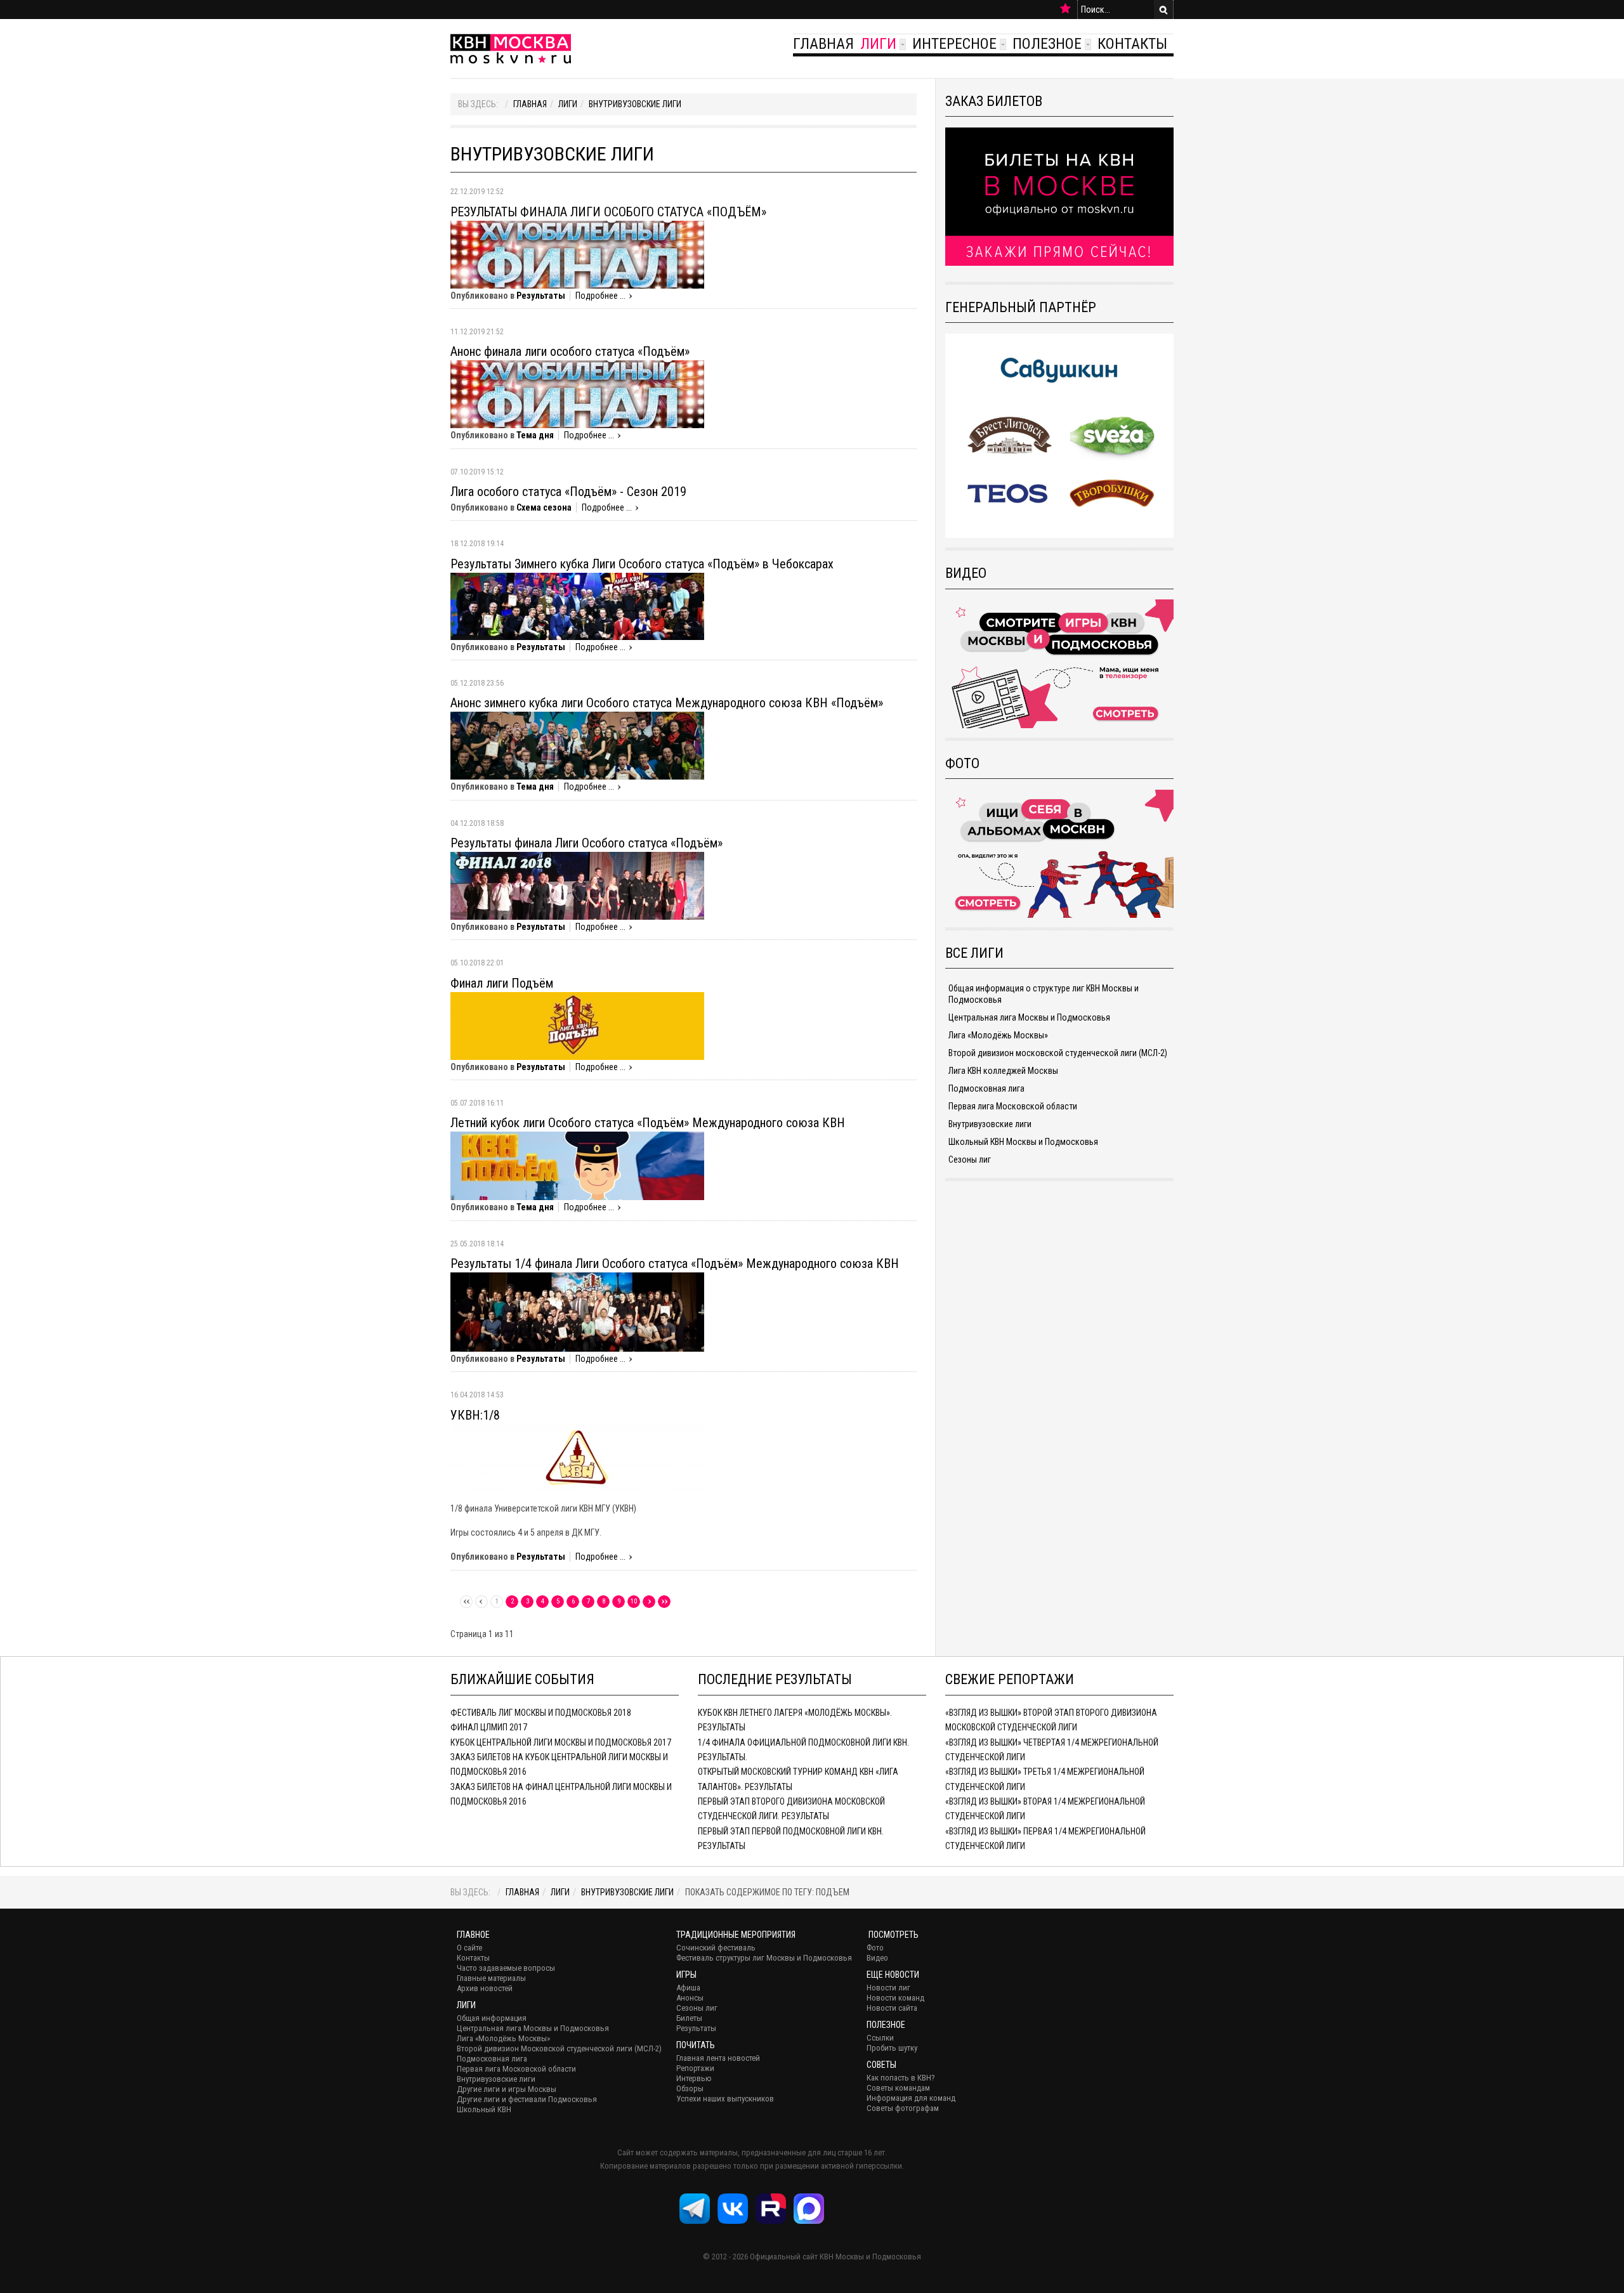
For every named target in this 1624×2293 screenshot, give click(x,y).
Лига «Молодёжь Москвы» (998, 1035)
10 (634, 1601)
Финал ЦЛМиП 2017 (489, 1727)
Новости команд (895, 1998)
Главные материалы (491, 1978)
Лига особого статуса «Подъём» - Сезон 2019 (568, 492)
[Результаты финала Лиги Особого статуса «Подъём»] (577, 885)
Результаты (541, 296)
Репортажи (695, 2068)
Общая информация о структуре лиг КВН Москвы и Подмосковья (1044, 994)
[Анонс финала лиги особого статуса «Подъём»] (577, 394)
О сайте (469, 1948)
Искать (1163, 10)
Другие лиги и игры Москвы (507, 2089)
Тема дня (535, 435)
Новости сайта (892, 2008)
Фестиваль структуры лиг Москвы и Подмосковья (764, 1958)
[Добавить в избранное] (1065, 9)
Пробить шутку (892, 2048)
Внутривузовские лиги (635, 104)
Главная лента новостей (718, 2058)
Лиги (878, 44)
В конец (664, 1602)
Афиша (688, 1988)
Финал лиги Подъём (502, 983)
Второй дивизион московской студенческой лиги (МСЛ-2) (1058, 1053)
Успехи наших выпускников (725, 2099)
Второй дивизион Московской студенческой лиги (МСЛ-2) (559, 2048)
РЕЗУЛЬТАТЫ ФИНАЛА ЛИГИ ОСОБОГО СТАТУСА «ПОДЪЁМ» (608, 212)
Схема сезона (544, 507)
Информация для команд (911, 2098)
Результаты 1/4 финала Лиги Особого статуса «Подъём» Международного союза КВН (675, 1264)
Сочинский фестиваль (716, 1948)
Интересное (954, 44)
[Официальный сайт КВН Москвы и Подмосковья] (511, 49)
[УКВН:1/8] (577, 1457)
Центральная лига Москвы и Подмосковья (1029, 1017)
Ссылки (880, 2038)
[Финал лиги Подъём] (577, 1025)
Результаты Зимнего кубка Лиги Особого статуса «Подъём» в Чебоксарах (642, 564)
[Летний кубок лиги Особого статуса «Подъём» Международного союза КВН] (577, 1165)
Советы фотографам (903, 2108)
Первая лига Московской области (1013, 1106)
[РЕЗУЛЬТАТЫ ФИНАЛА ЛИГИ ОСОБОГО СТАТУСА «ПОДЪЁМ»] (577, 254)
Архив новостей (485, 1988)
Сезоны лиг (970, 1160)
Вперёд (649, 1602)
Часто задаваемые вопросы (506, 1968)
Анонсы (690, 1998)
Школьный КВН (484, 2109)
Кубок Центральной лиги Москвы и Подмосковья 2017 (561, 1742)
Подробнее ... (600, 296)
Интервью (694, 2078)
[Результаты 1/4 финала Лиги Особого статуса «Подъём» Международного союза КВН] (577, 1311)
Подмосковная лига (986, 1088)
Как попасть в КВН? (901, 2078)
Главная (823, 44)
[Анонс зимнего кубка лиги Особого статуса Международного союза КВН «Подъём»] (577, 745)
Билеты (689, 2018)
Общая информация (492, 2018)
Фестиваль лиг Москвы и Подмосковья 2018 (541, 1713)
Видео (877, 1958)
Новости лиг (888, 1988)
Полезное (1047, 44)
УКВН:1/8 (475, 1415)
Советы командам (898, 2088)
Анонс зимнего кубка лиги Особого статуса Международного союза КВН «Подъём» (667, 703)
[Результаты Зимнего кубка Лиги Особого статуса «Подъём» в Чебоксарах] (577, 605)
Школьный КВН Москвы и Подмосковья (1023, 1142)
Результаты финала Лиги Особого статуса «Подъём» (586, 843)
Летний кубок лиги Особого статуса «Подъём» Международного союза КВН (648, 1123)
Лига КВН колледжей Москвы (1003, 1071)
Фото (875, 1948)
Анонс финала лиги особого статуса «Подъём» (570, 351)
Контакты (1132, 44)
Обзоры (690, 2088)
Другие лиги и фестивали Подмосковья (527, 2099)
